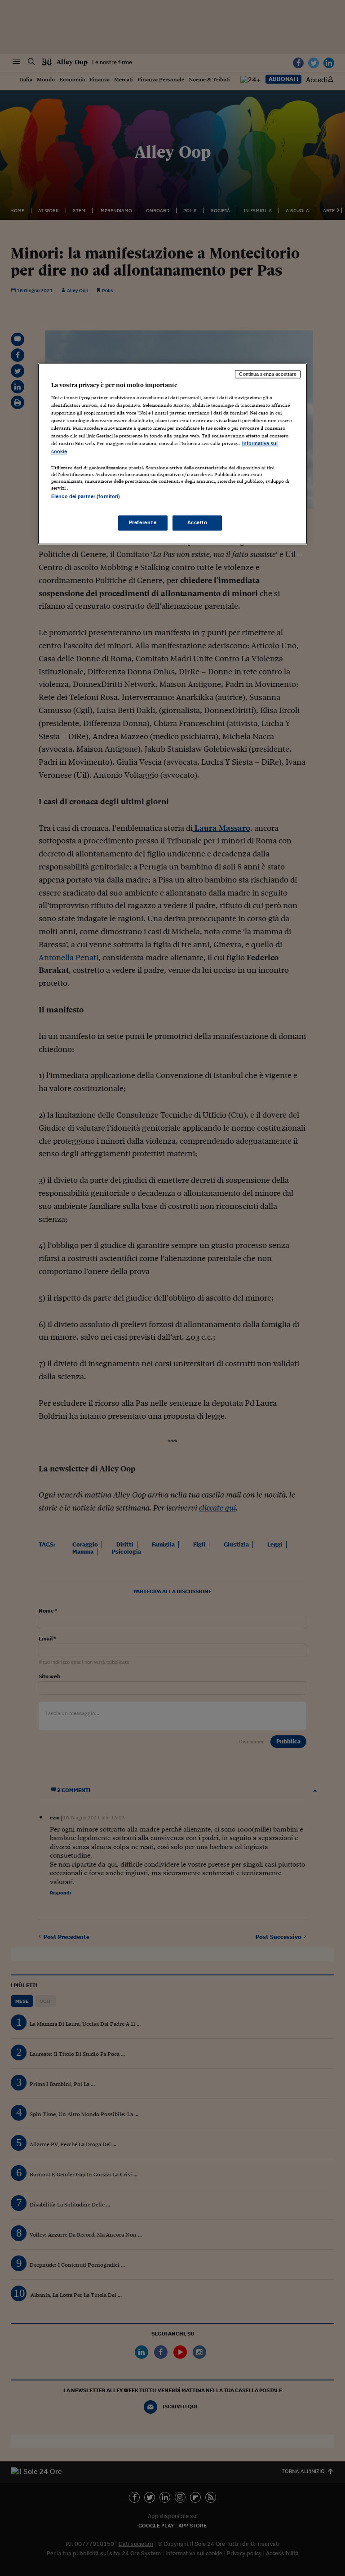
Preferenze (143, 522)
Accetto (197, 522)
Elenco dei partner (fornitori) (86, 496)
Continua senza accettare (268, 374)
